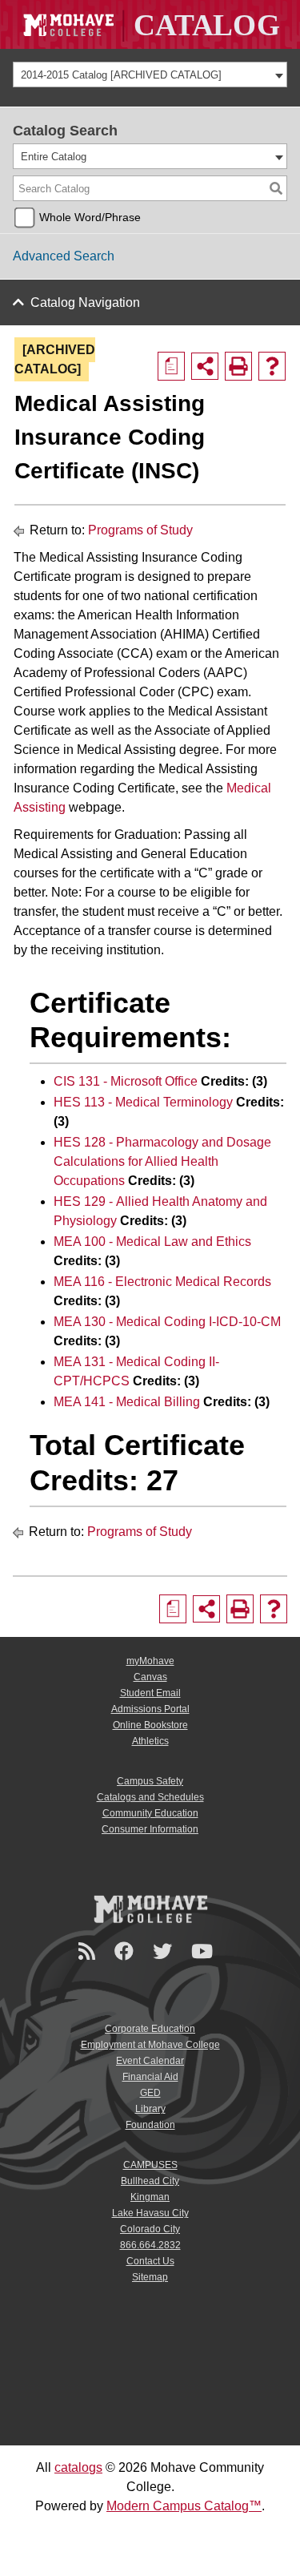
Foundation (150, 2125)
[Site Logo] (150, 24)
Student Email (150, 1693)
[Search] (276, 188)
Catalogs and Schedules (150, 1797)
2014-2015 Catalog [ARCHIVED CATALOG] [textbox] (121, 75)
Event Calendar (150, 2061)
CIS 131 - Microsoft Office (126, 1081)
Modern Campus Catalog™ (184, 2506)
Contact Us (150, 2261)
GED (150, 2093)
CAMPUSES (150, 2165)
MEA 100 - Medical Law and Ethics (152, 1242)
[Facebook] (126, 1951)
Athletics (150, 1741)
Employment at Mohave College (150, 2045)
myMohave (150, 1661)
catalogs (78, 2467)
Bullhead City (150, 2181)
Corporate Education (150, 2029)
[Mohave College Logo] (150, 1909)
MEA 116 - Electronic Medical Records (162, 1282)
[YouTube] (204, 1951)
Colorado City (150, 2229)
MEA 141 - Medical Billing (127, 1402)
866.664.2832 (150, 2245)
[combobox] (150, 75)
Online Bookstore (150, 1725)
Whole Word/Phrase (90, 217)
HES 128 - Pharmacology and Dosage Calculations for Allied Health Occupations (162, 1161)
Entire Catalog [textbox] (54, 157)
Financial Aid (150, 2077)
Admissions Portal (150, 1709)
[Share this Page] (205, 366)
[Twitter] (165, 1951)
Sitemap (150, 2277)
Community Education (150, 1813)
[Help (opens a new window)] (272, 366)
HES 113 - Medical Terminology (143, 1102)
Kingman (150, 2197)
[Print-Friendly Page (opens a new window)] (238, 366)
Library (150, 2109)
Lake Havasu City (150, 2213)
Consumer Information (150, 1829)
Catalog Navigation (85, 302)
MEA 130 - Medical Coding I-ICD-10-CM (167, 1322)
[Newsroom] (89, 1951)
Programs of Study (140, 530)
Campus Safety (150, 1781)
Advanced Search (64, 256)
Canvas (150, 1677)
